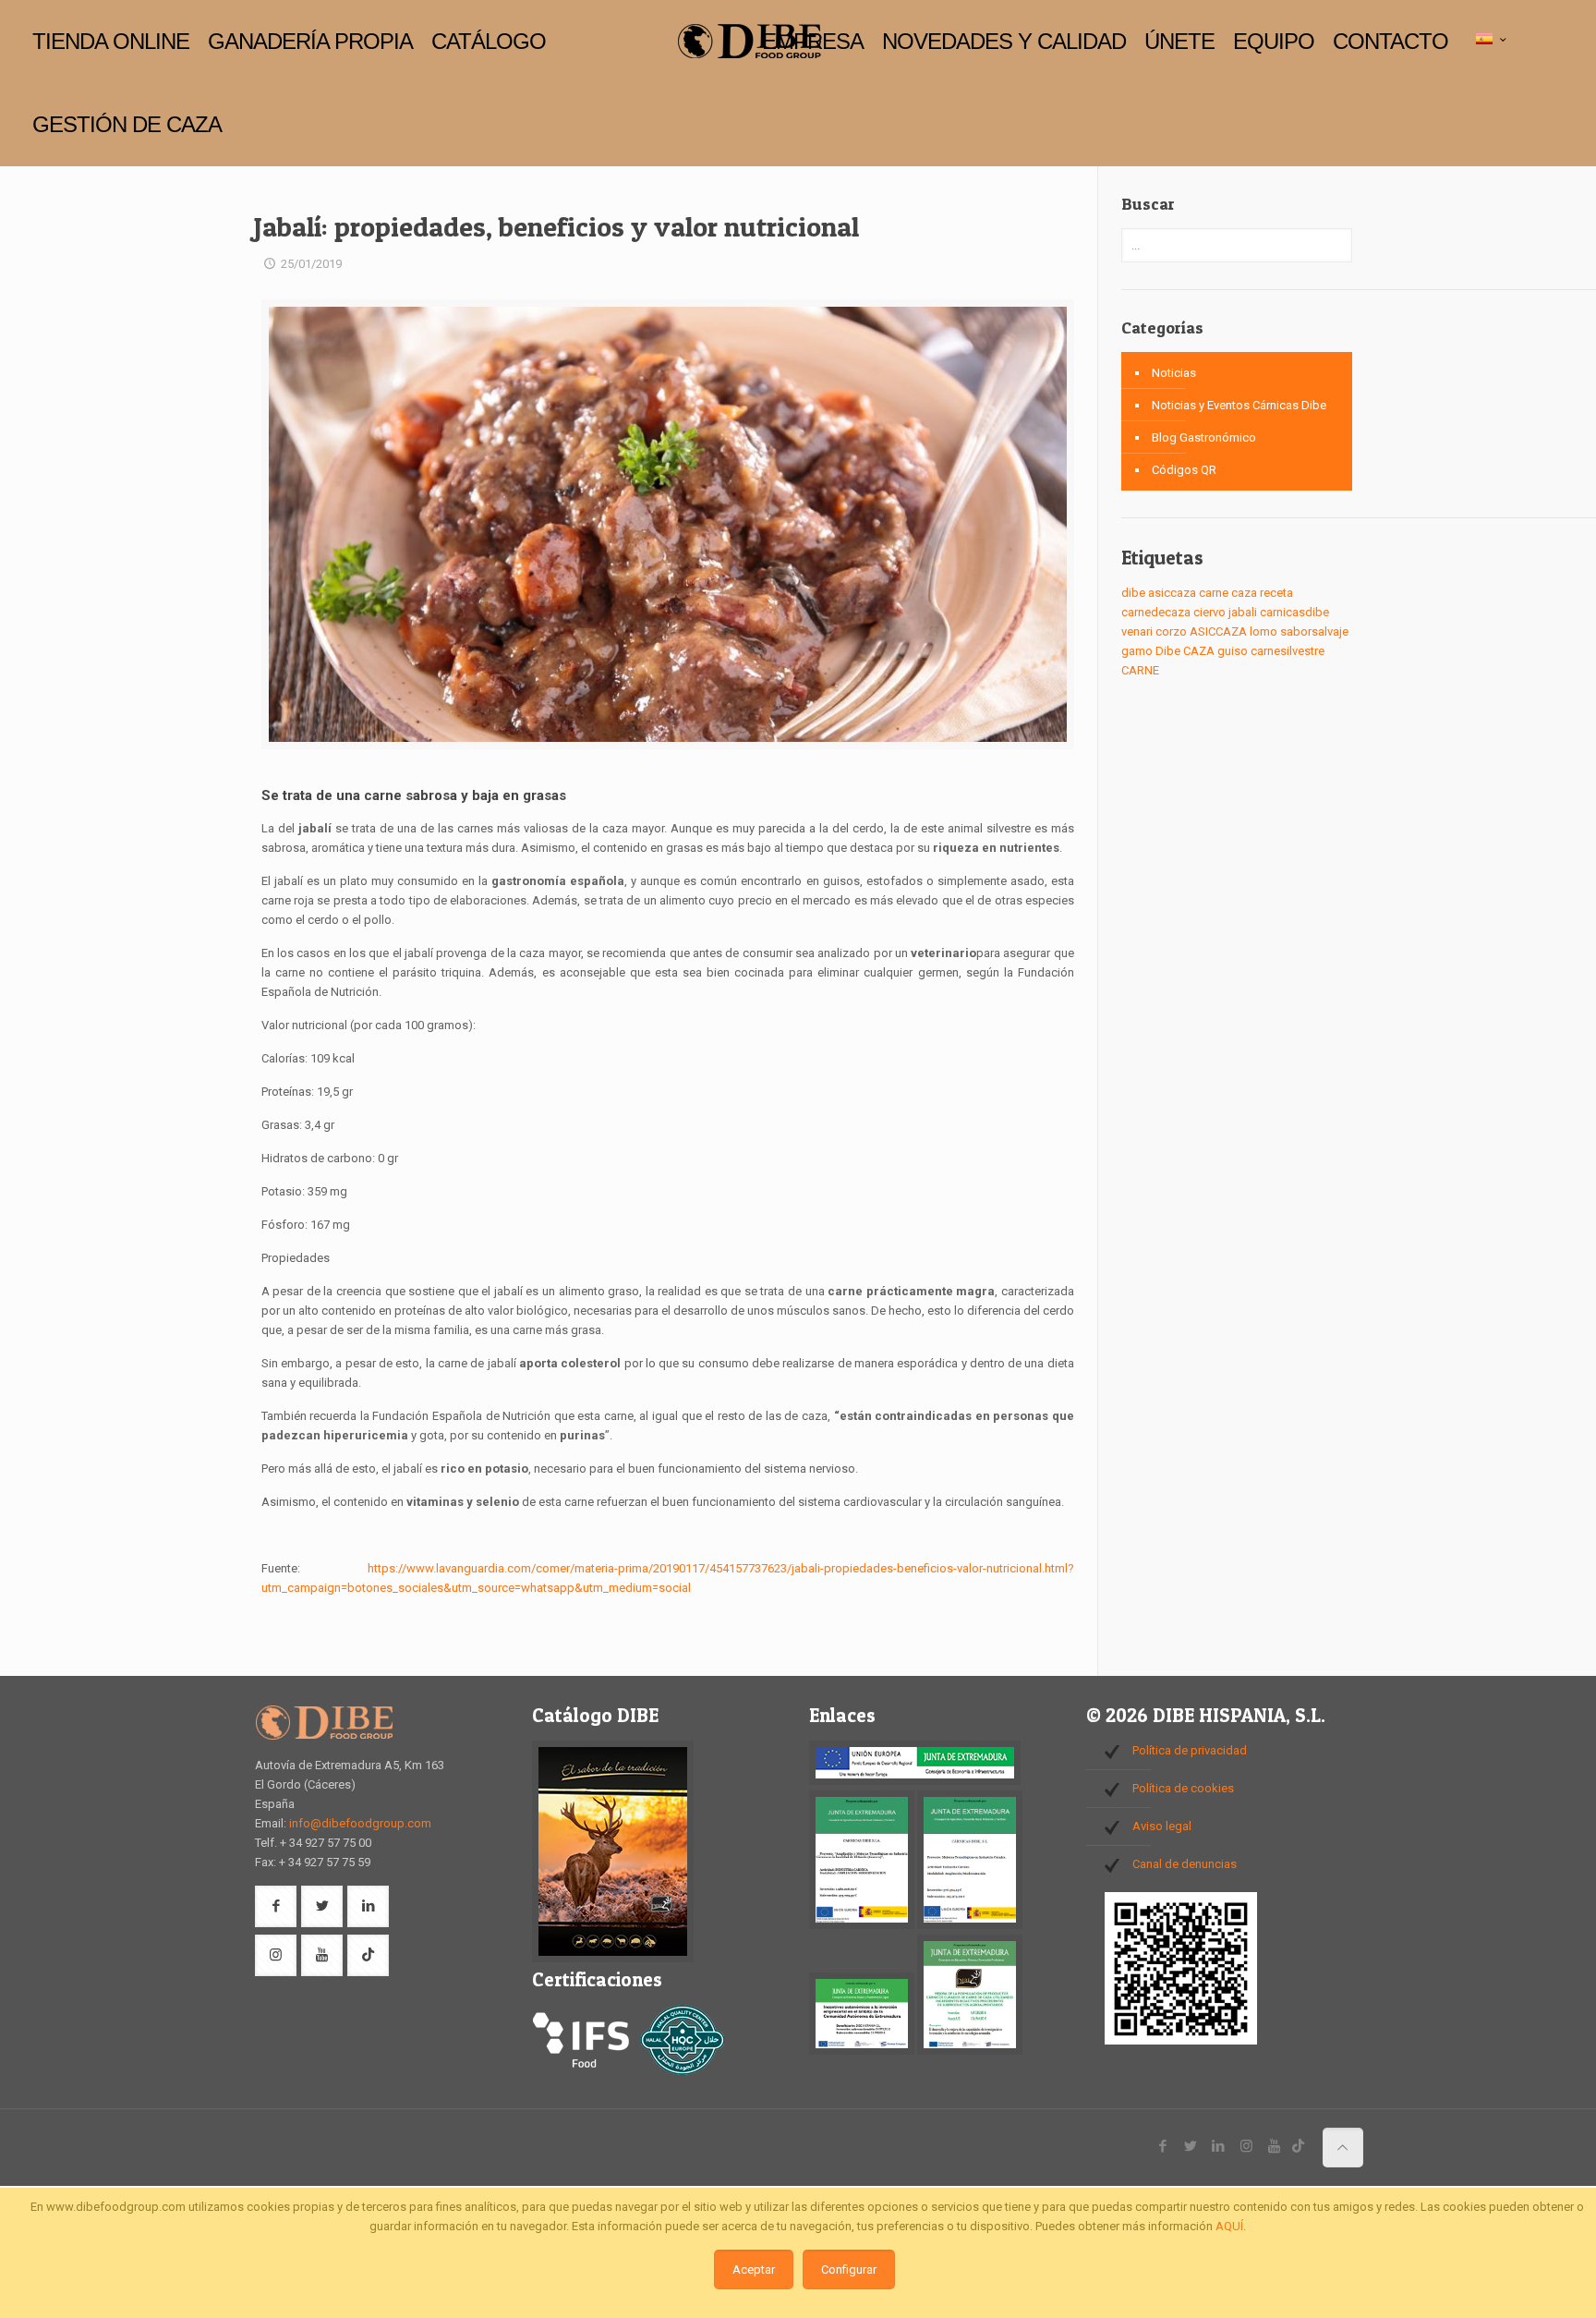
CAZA (1199, 651)
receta (1276, 593)
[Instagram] (1246, 2146)
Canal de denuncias (1185, 1864)
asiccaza (1172, 593)
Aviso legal (1162, 1826)
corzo (1171, 631)
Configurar (849, 2269)
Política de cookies (1183, 1788)
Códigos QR (1184, 470)
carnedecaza (1156, 612)
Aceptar (754, 2269)
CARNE (1140, 670)
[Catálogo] (613, 1958)
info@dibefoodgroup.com (360, 1823)
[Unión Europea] (915, 1781)
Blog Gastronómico (1204, 437)
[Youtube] (1274, 2146)
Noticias (1174, 373)
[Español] (1493, 40)
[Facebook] (1163, 2146)
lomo (1263, 631)
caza (1244, 593)
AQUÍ (1229, 2226)
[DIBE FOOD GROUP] (749, 42)
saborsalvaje (1314, 631)
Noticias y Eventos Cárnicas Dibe (1239, 405)
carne (1214, 593)
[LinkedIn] (1219, 2146)
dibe (1133, 593)
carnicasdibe (1294, 612)
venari (1137, 631)
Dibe (1168, 651)
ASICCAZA (1218, 631)
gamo (1137, 651)
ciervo (1209, 612)
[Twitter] (1191, 2146)
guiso (1233, 651)
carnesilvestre (1288, 651)
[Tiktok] (1298, 2146)
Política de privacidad (1190, 1750)
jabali (1243, 612)
